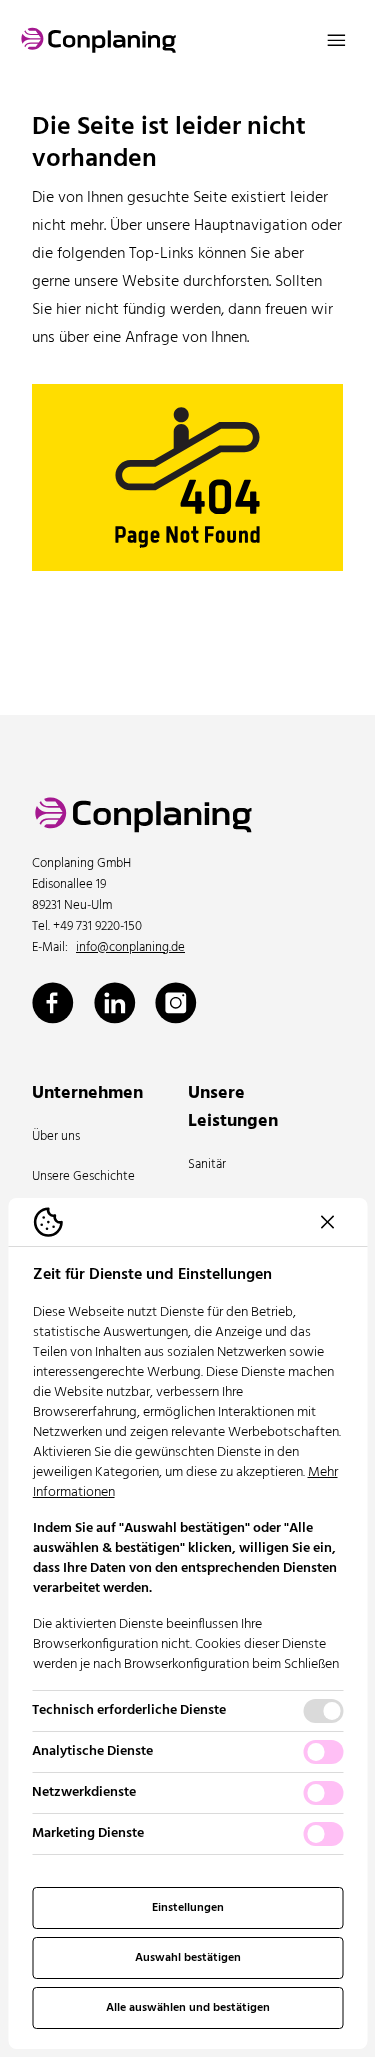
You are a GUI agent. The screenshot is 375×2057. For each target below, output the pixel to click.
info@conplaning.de (130, 948)
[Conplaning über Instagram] (176, 1003)
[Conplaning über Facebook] (53, 1003)
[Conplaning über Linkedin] (115, 1003)
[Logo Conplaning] (99, 40)
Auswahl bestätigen (188, 1958)
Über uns (56, 1136)
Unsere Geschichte (83, 1176)
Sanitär (207, 1164)
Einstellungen (188, 1908)
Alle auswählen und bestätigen (188, 2008)
